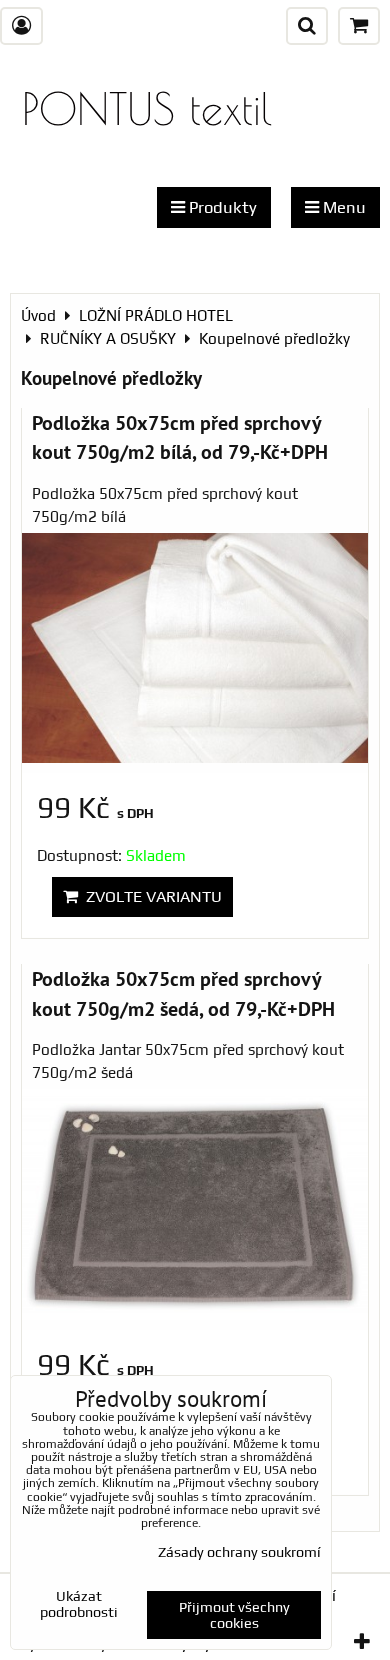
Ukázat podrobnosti (79, 1604)
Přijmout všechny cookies (234, 1615)
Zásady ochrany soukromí (239, 1552)
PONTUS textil (147, 108)
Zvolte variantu (150, 896)
